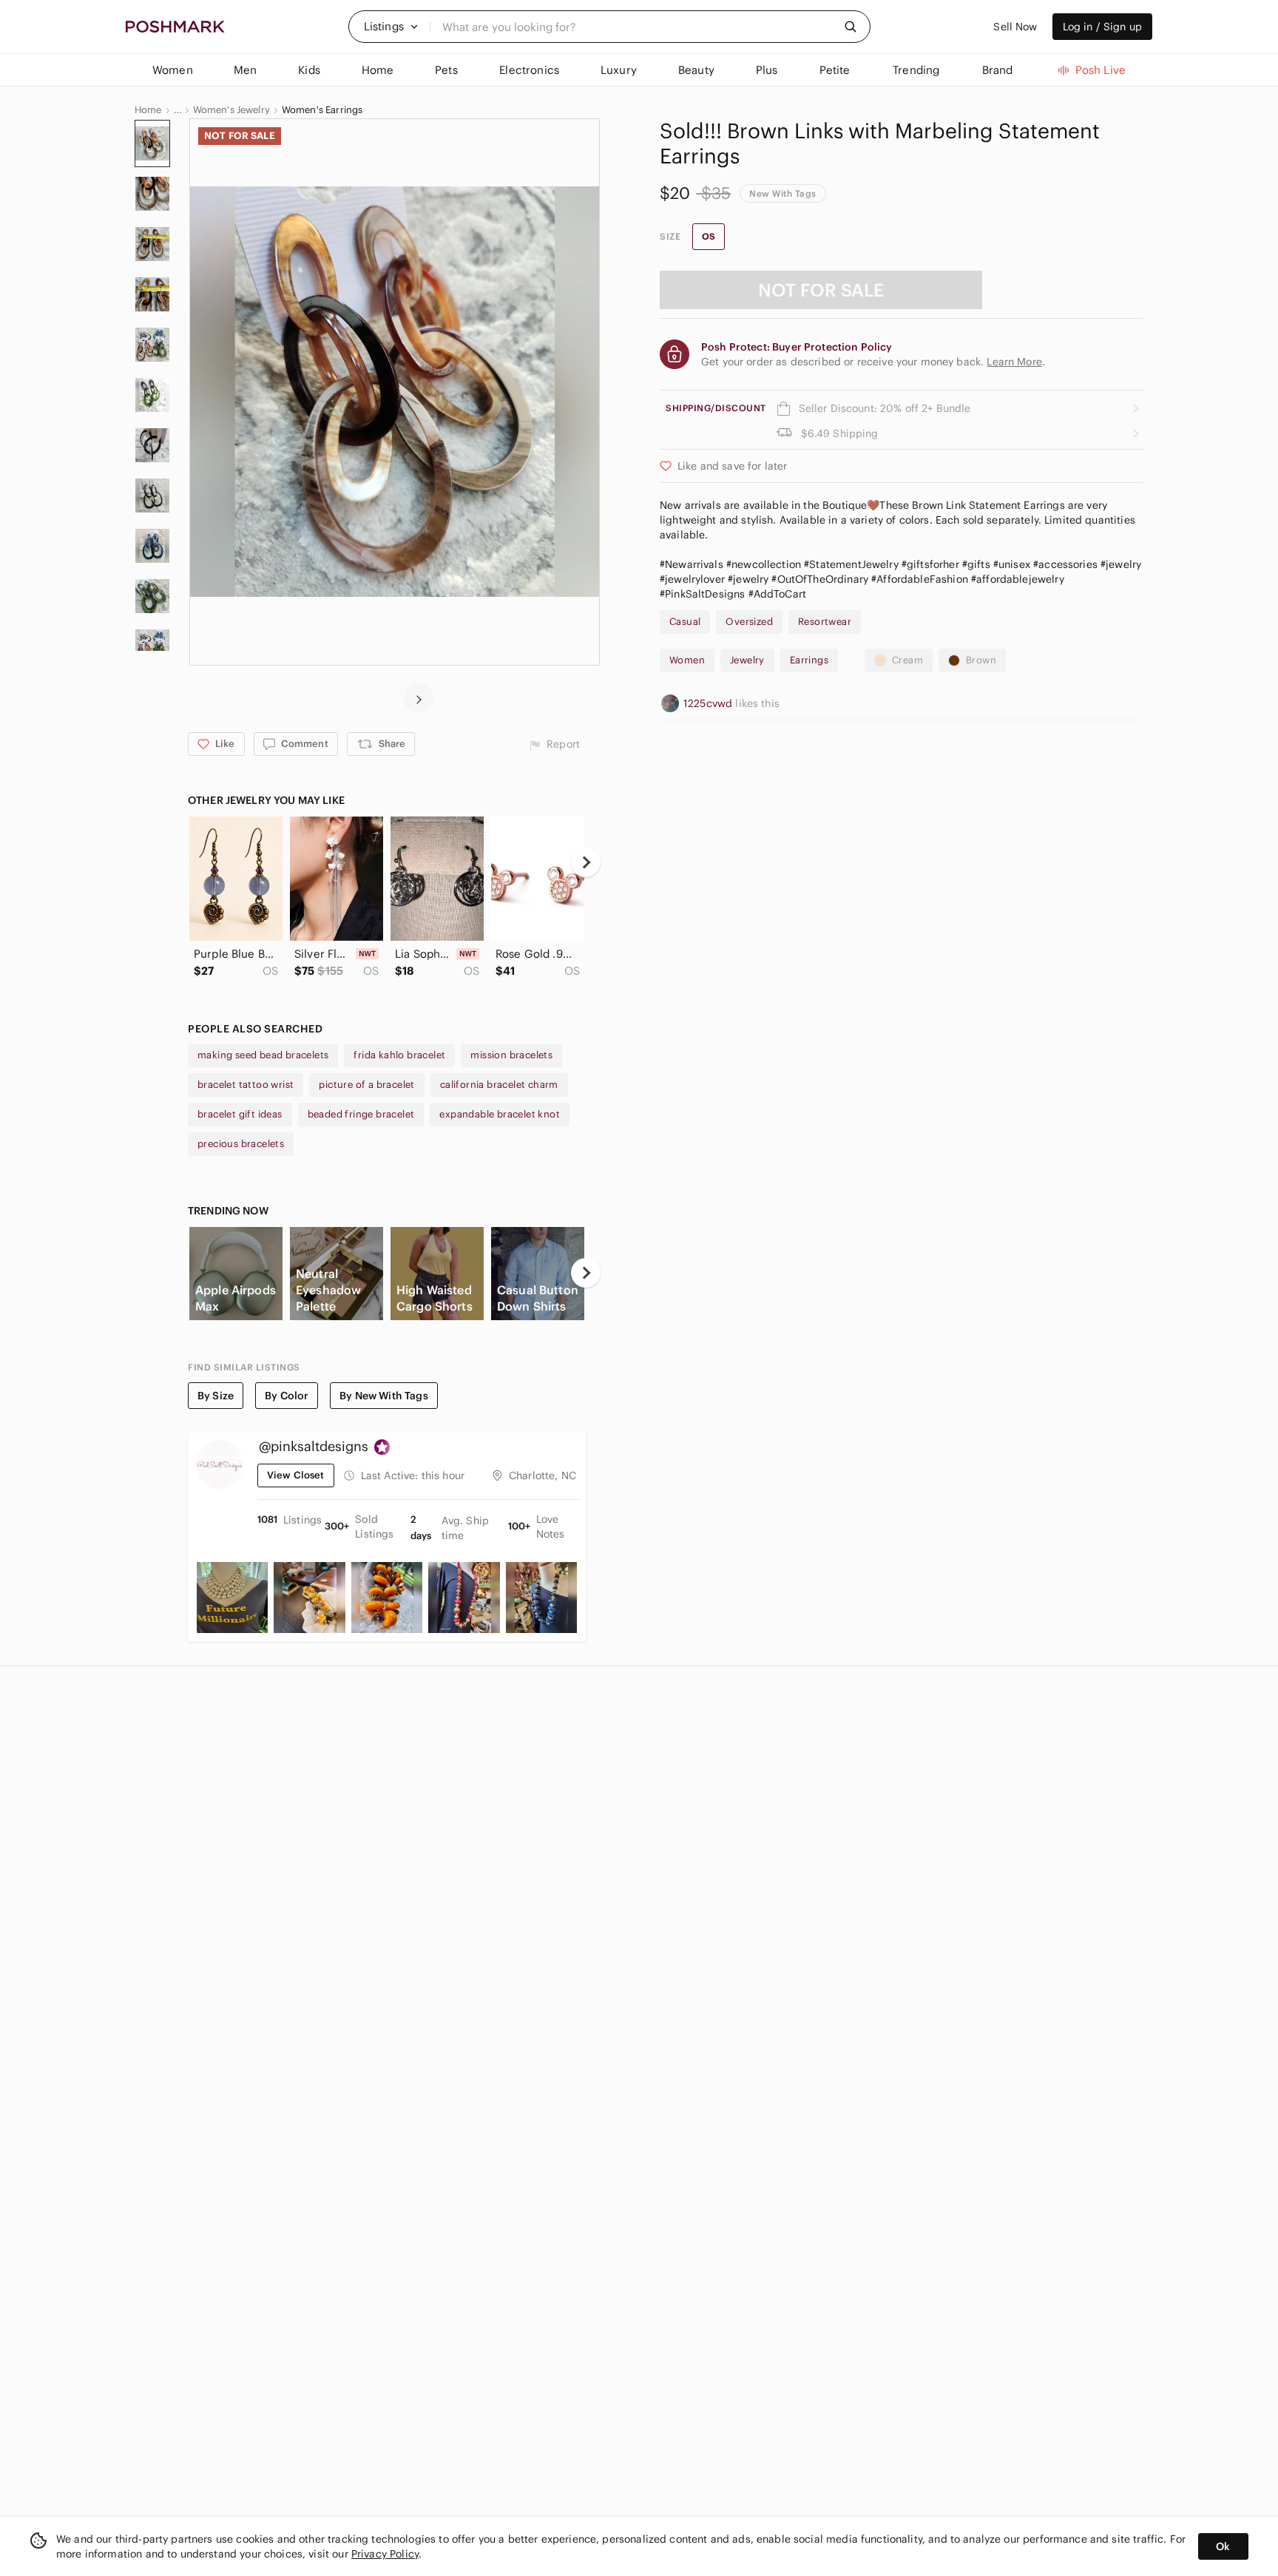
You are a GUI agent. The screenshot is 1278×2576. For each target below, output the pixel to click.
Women (687, 660)
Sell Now (1015, 27)
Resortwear (825, 622)
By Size (216, 1396)
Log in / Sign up (1102, 27)
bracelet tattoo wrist (246, 1085)
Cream (907, 660)
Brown (981, 660)
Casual (685, 622)
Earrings (809, 660)
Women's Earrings (322, 110)
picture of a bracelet (366, 1085)
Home (148, 110)
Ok (1223, 2546)
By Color (287, 1396)
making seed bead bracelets (263, 1055)
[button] (391, 27)
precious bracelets (241, 1144)
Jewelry (747, 660)
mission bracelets (511, 1055)
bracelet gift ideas (240, 1114)
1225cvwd (709, 703)
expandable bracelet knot (500, 1114)
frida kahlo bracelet (399, 1055)
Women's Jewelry (231, 110)
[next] (419, 698)
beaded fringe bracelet (361, 1114)
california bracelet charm (499, 1085)
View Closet (296, 1475)
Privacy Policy (385, 2554)
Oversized (749, 622)
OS (709, 236)
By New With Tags (383, 1396)
